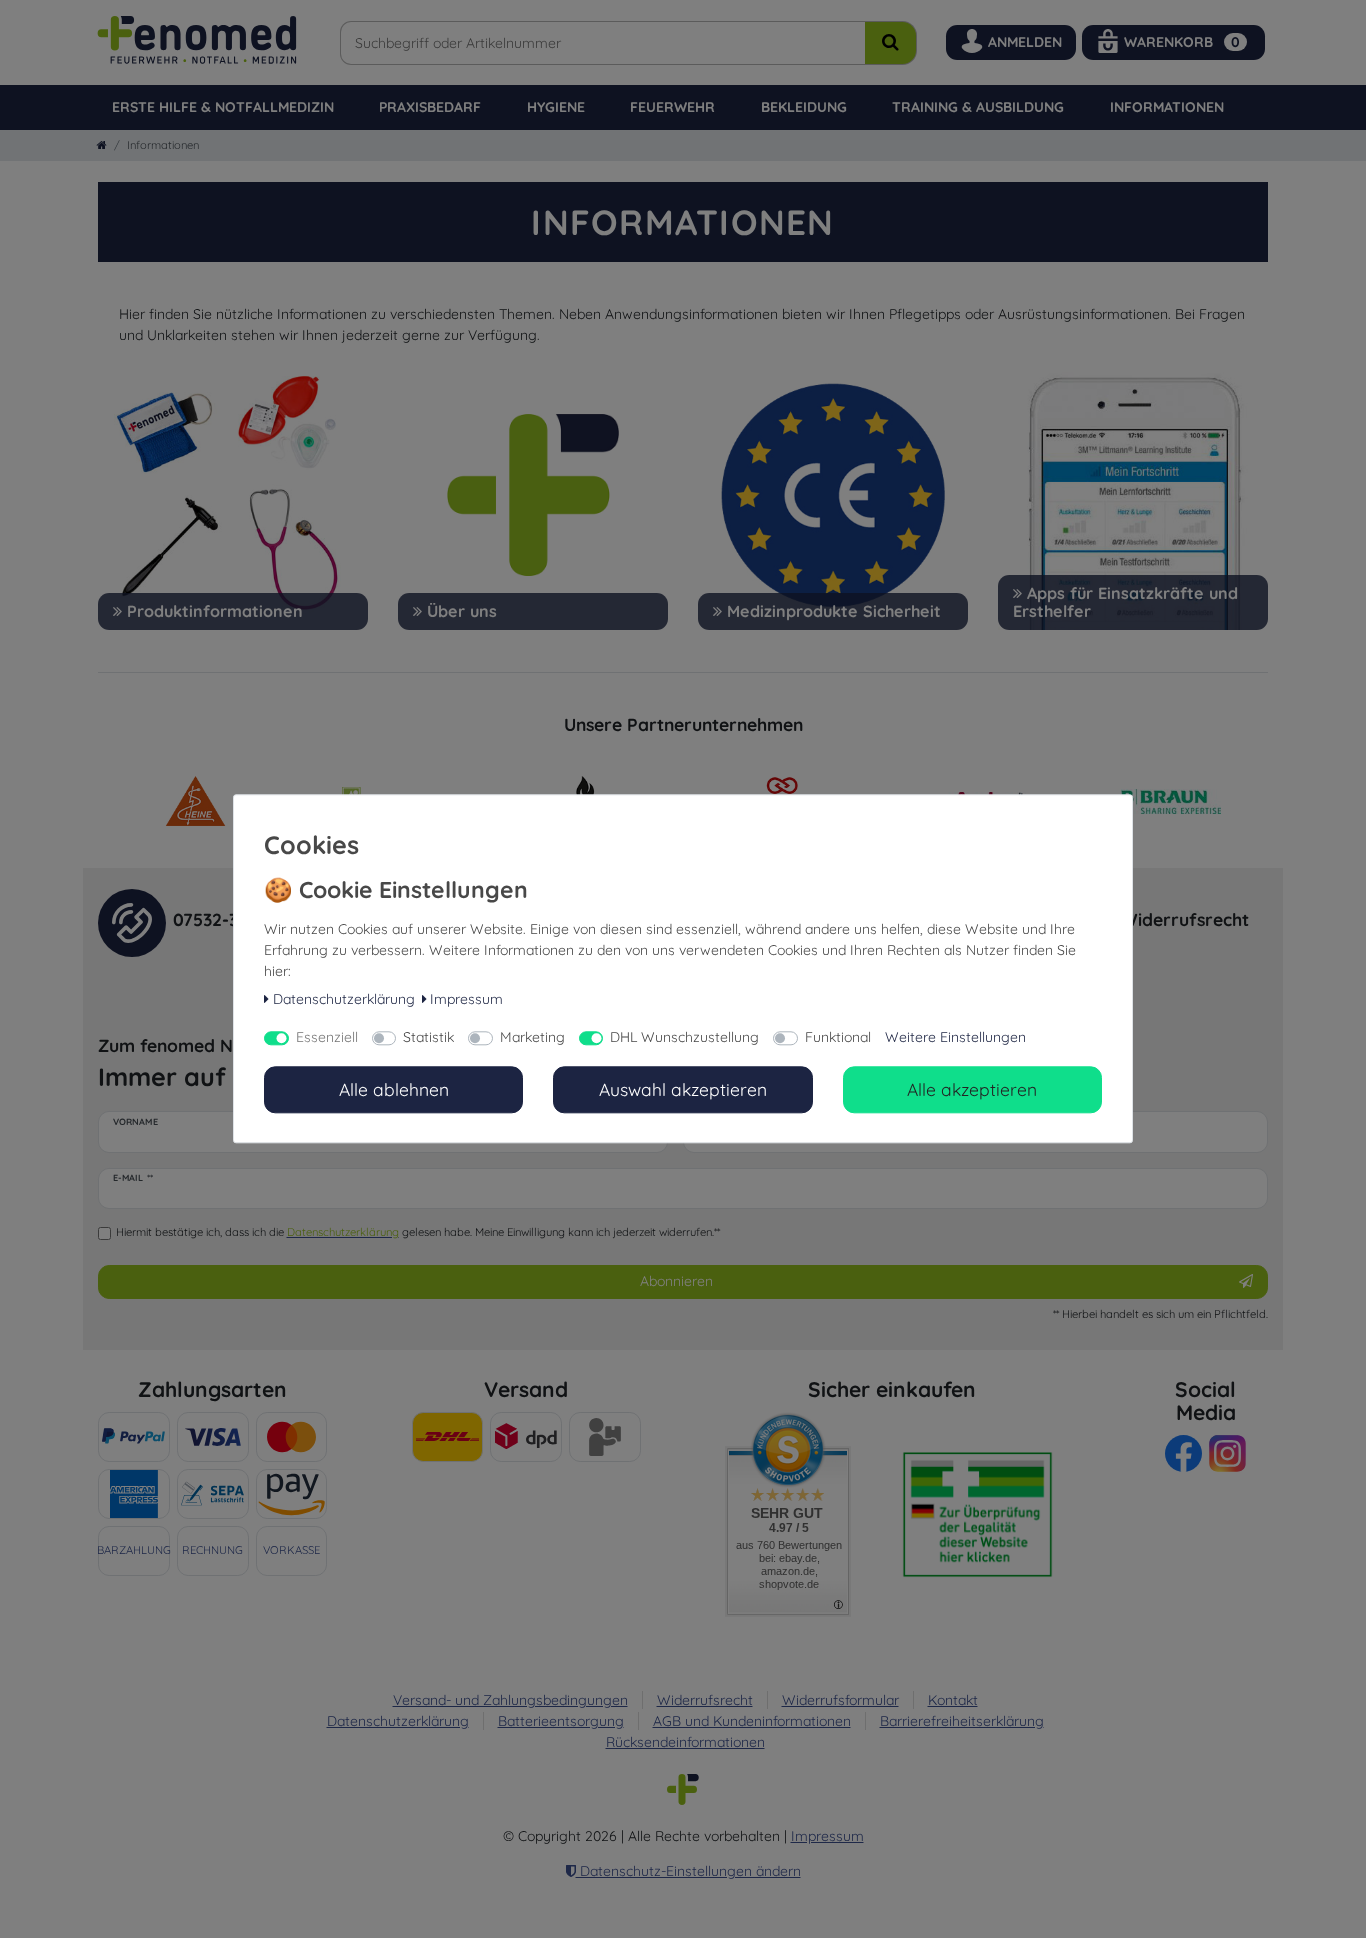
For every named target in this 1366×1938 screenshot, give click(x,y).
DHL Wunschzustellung (684, 1038)
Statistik (428, 1038)
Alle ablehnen (394, 1089)
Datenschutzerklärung (344, 999)
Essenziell (327, 1038)
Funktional (838, 1038)
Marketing (532, 1038)
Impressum (466, 999)
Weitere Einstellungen (955, 1038)
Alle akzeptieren (972, 1089)
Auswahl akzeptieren (683, 1089)
